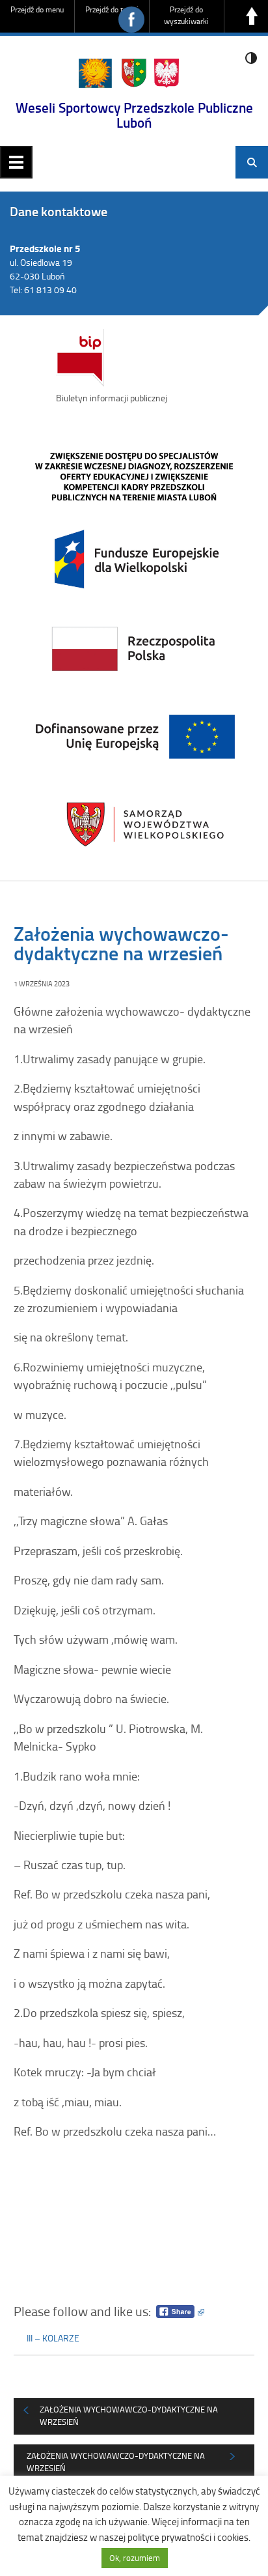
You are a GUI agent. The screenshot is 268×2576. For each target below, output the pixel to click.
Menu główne (16, 162)
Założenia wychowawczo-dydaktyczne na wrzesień (116, 2462)
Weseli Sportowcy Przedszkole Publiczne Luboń (134, 115)
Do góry (252, 16)
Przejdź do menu (37, 9)
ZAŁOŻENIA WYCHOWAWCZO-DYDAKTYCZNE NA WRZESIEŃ (129, 2416)
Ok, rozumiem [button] (135, 2558)
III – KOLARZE (53, 2338)
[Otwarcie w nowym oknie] (134, 647)
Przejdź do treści (112, 9)
